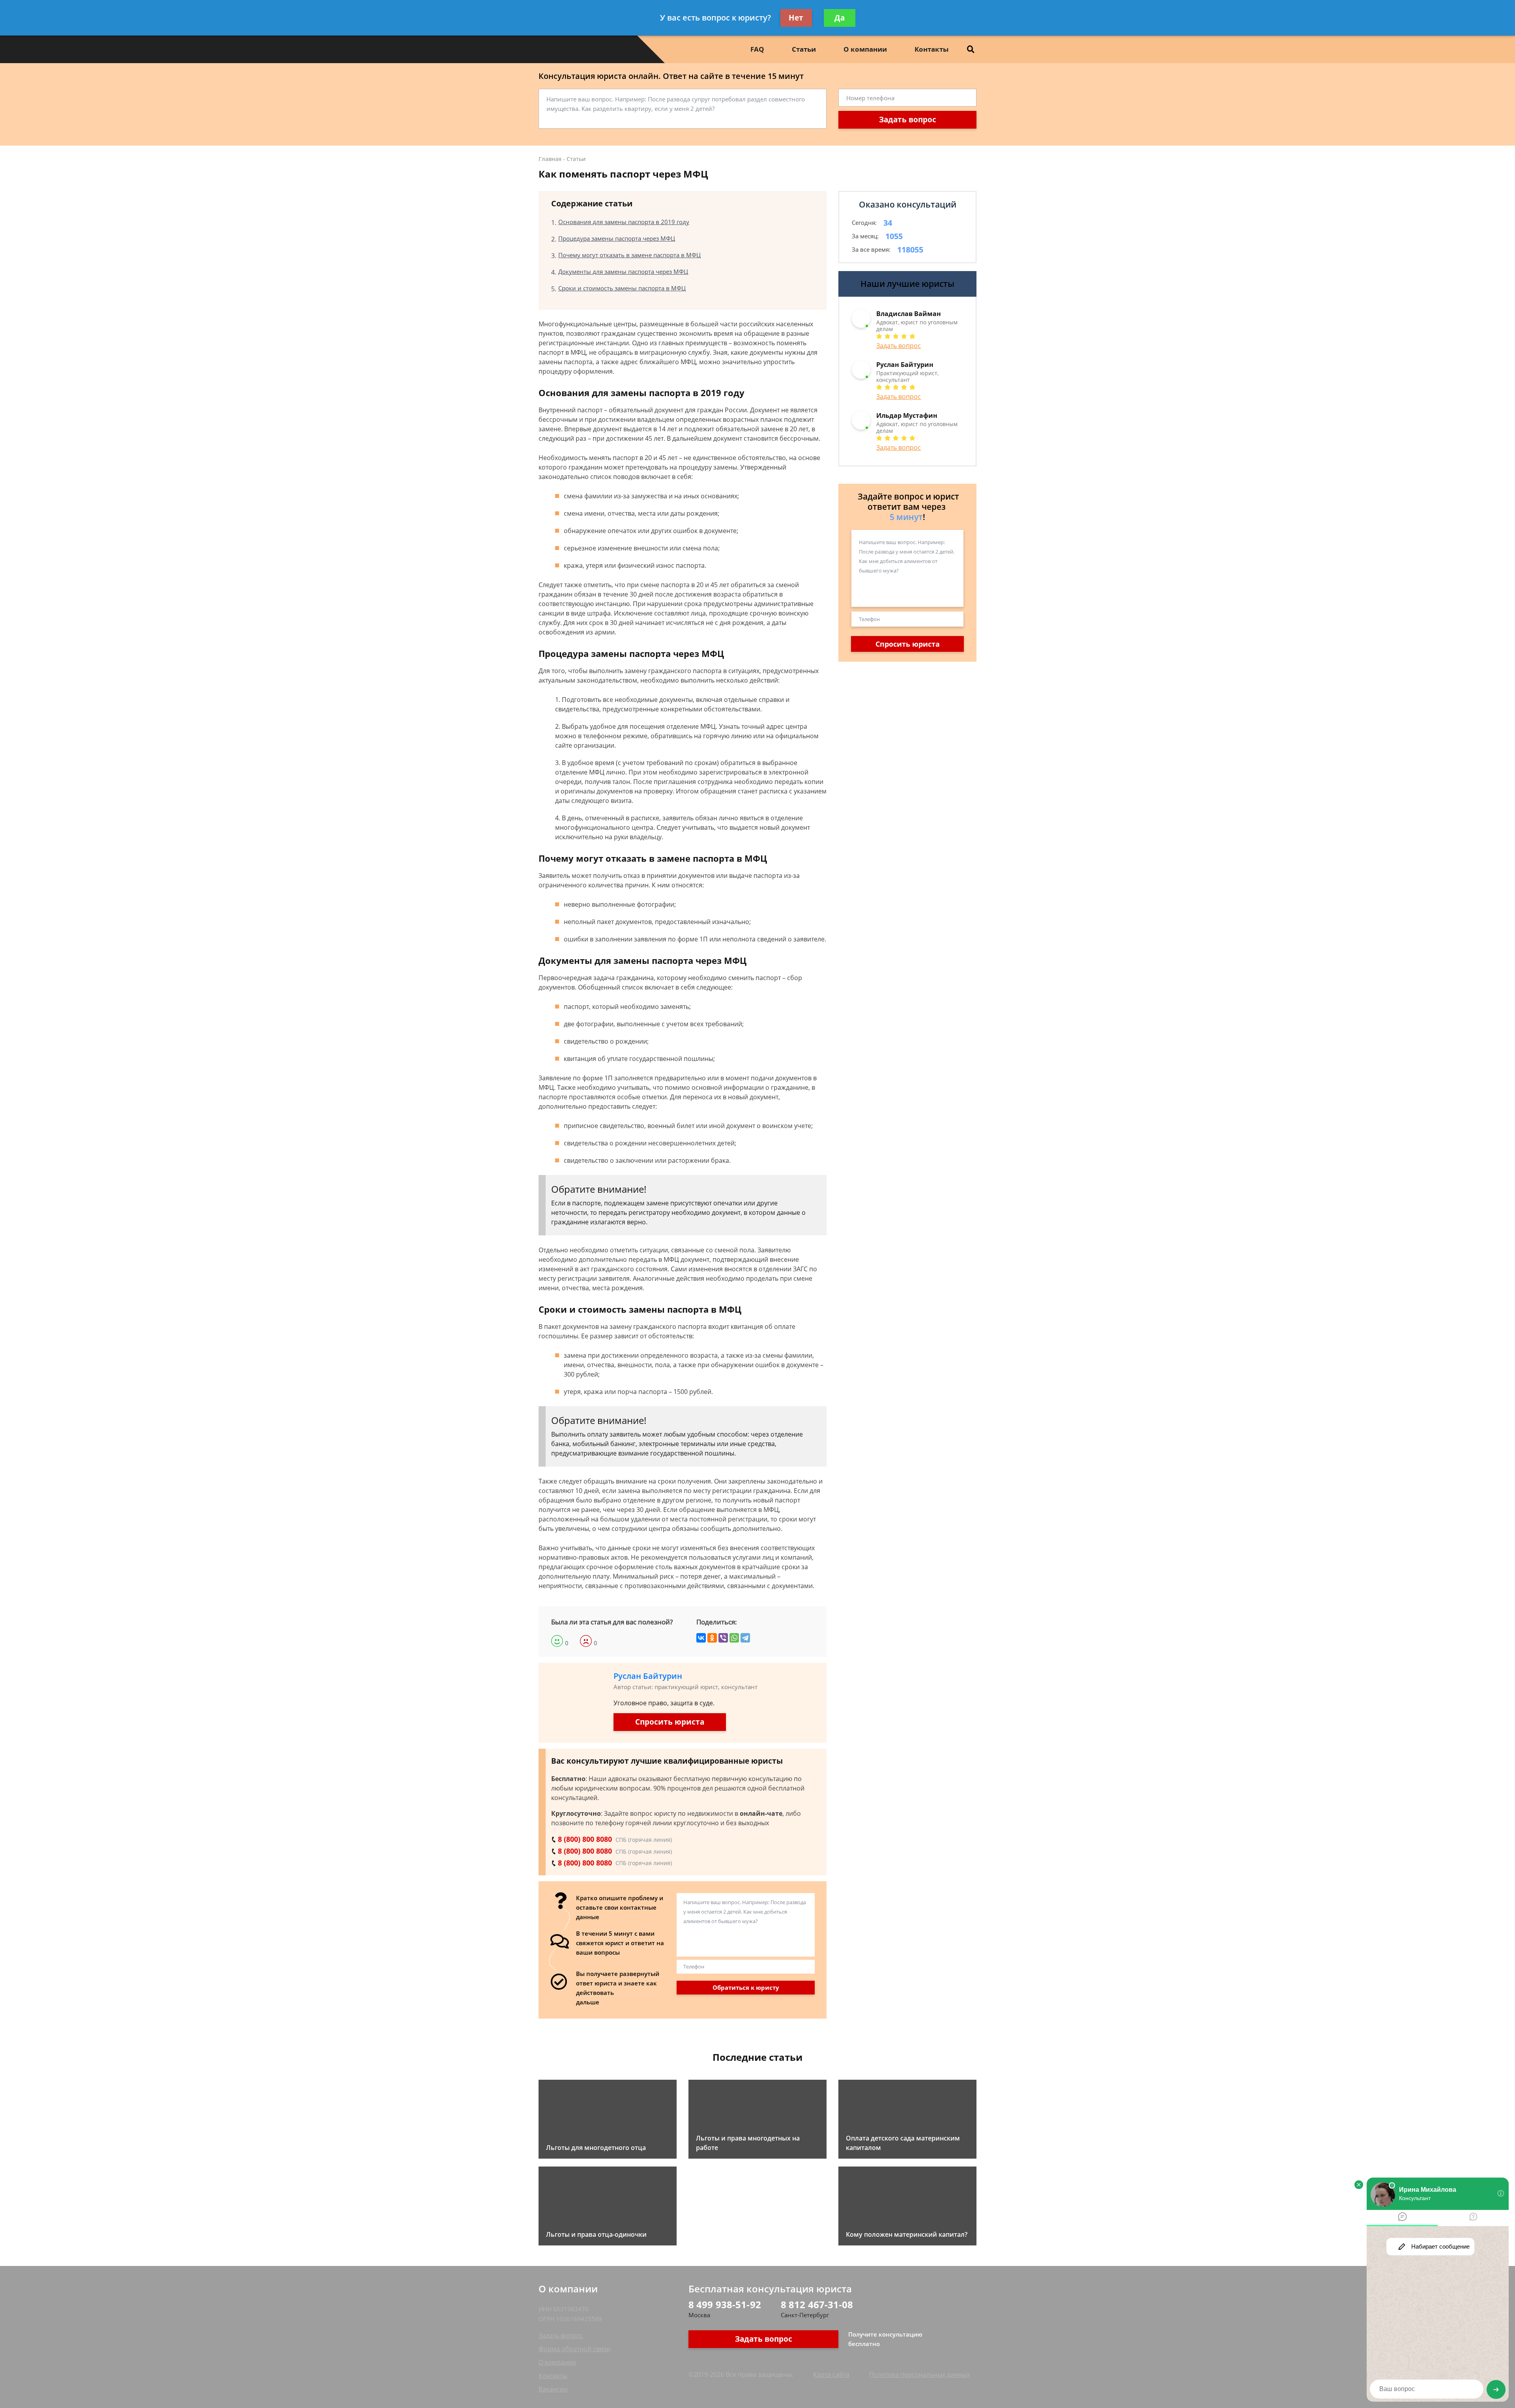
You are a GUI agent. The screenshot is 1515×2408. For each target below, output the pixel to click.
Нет (796, 18)
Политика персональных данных (919, 2374)
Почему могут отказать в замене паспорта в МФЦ (629, 255)
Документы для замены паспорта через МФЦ (623, 271)
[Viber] (723, 1638)
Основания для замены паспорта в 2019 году (624, 222)
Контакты (931, 49)
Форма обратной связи (574, 2349)
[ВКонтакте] (701, 1638)
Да (840, 18)
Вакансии (553, 2389)
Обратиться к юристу (746, 1987)
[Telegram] (745, 1638)
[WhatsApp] (734, 1638)
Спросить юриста (670, 1722)
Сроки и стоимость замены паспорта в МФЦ (622, 288)
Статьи (804, 49)
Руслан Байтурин (648, 1676)
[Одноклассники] (712, 1638)
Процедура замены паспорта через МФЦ (617, 238)
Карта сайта (831, 2374)
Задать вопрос (908, 120)
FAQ (757, 49)
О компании (865, 49)
